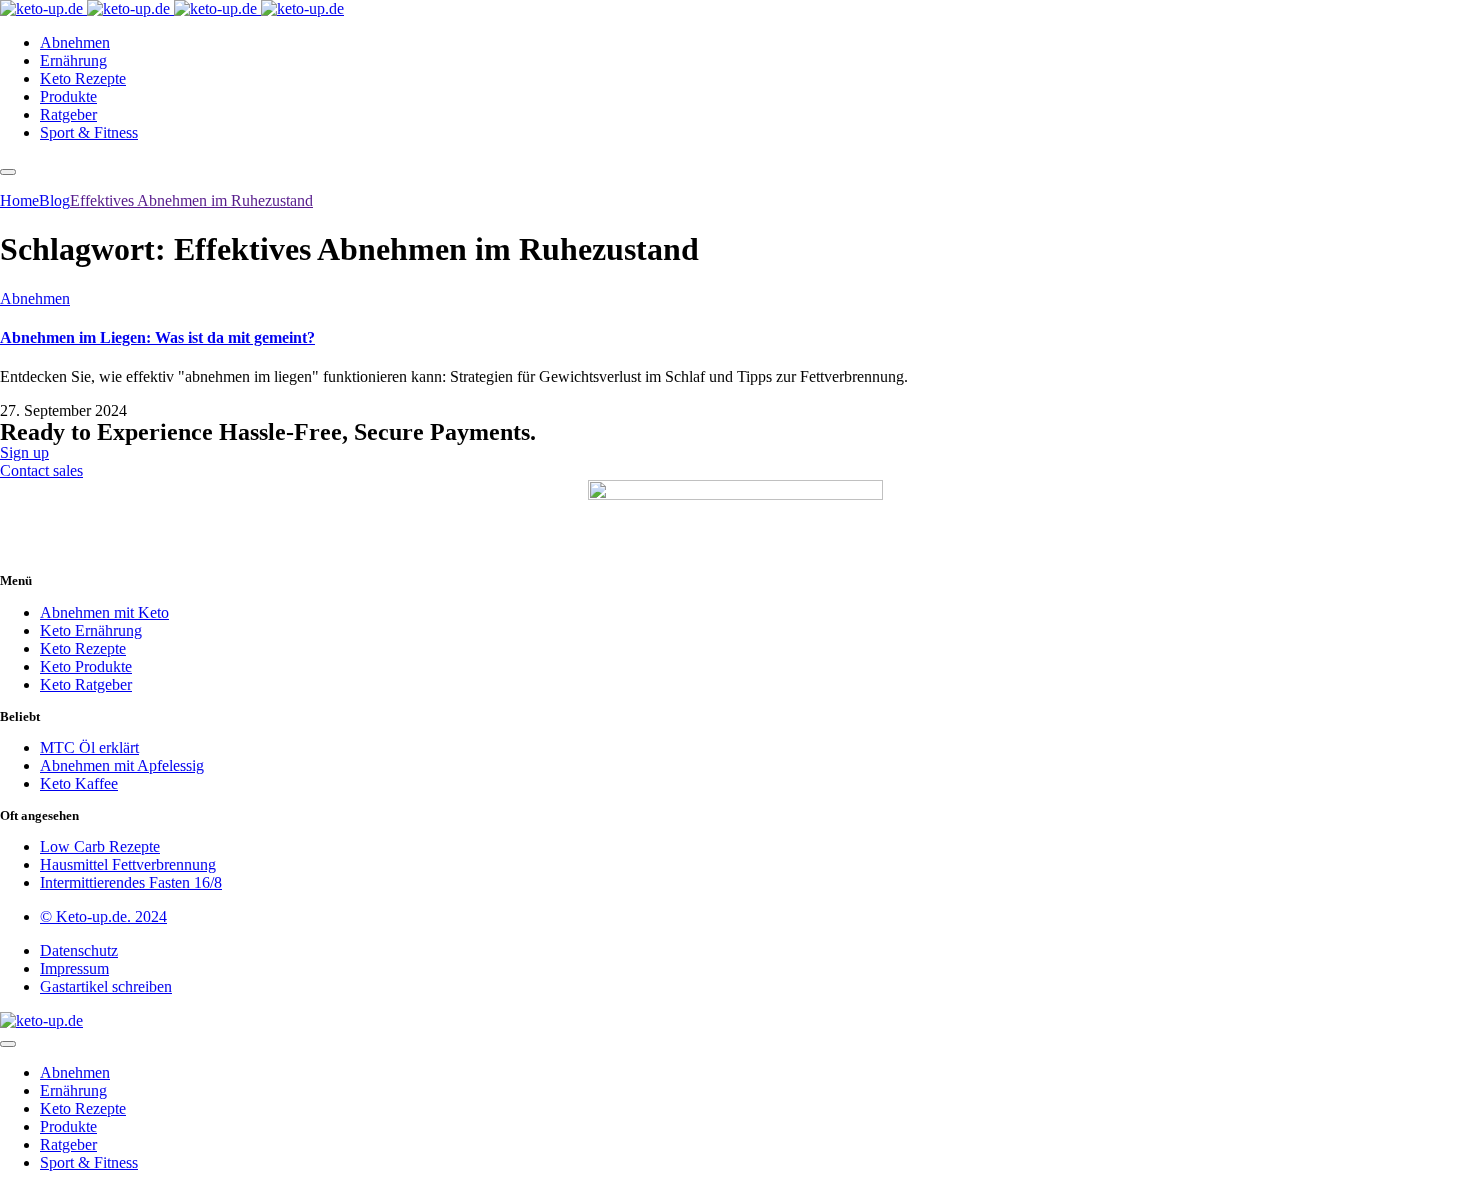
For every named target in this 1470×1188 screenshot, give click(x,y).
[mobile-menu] (8, 172)
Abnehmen (35, 298)
